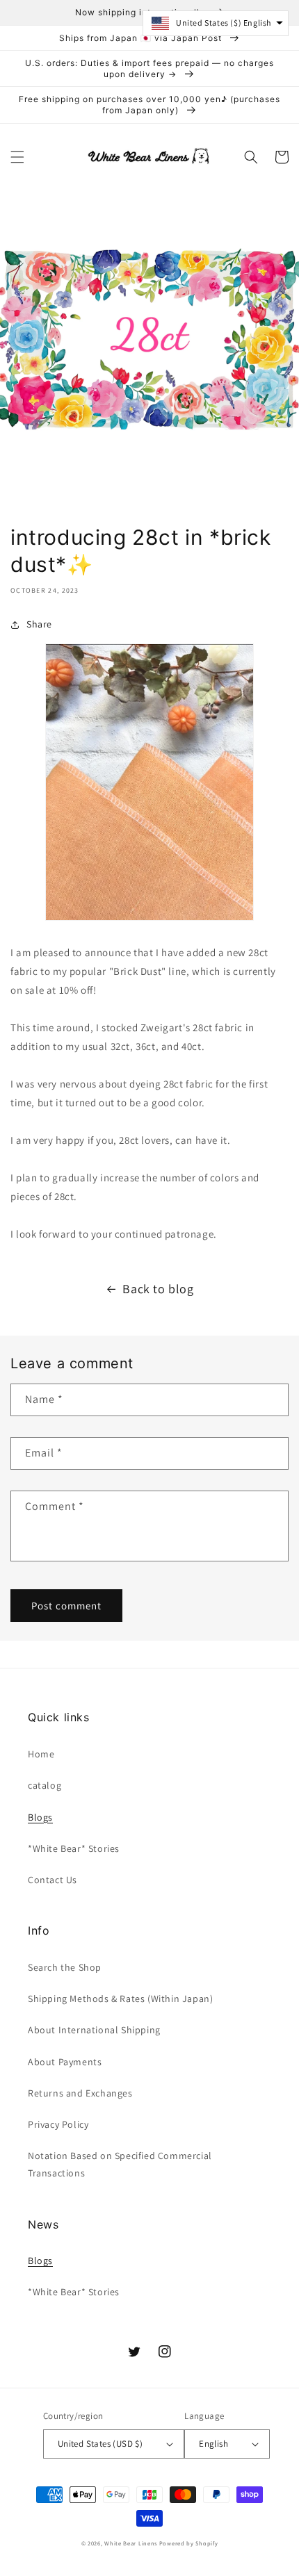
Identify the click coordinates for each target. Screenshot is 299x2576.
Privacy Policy (58, 2124)
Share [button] (39, 624)
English (213, 2444)
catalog (45, 1785)
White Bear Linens (131, 2543)
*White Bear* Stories (74, 1848)
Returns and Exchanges (80, 2093)
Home (41, 1754)
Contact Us (52, 1880)
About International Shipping (94, 2030)
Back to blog (158, 1289)
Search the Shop (65, 1967)
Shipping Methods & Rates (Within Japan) (120, 1999)
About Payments (65, 2062)
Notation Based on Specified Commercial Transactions (120, 2164)
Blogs (40, 1817)
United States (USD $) (100, 2444)
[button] (17, 157)
